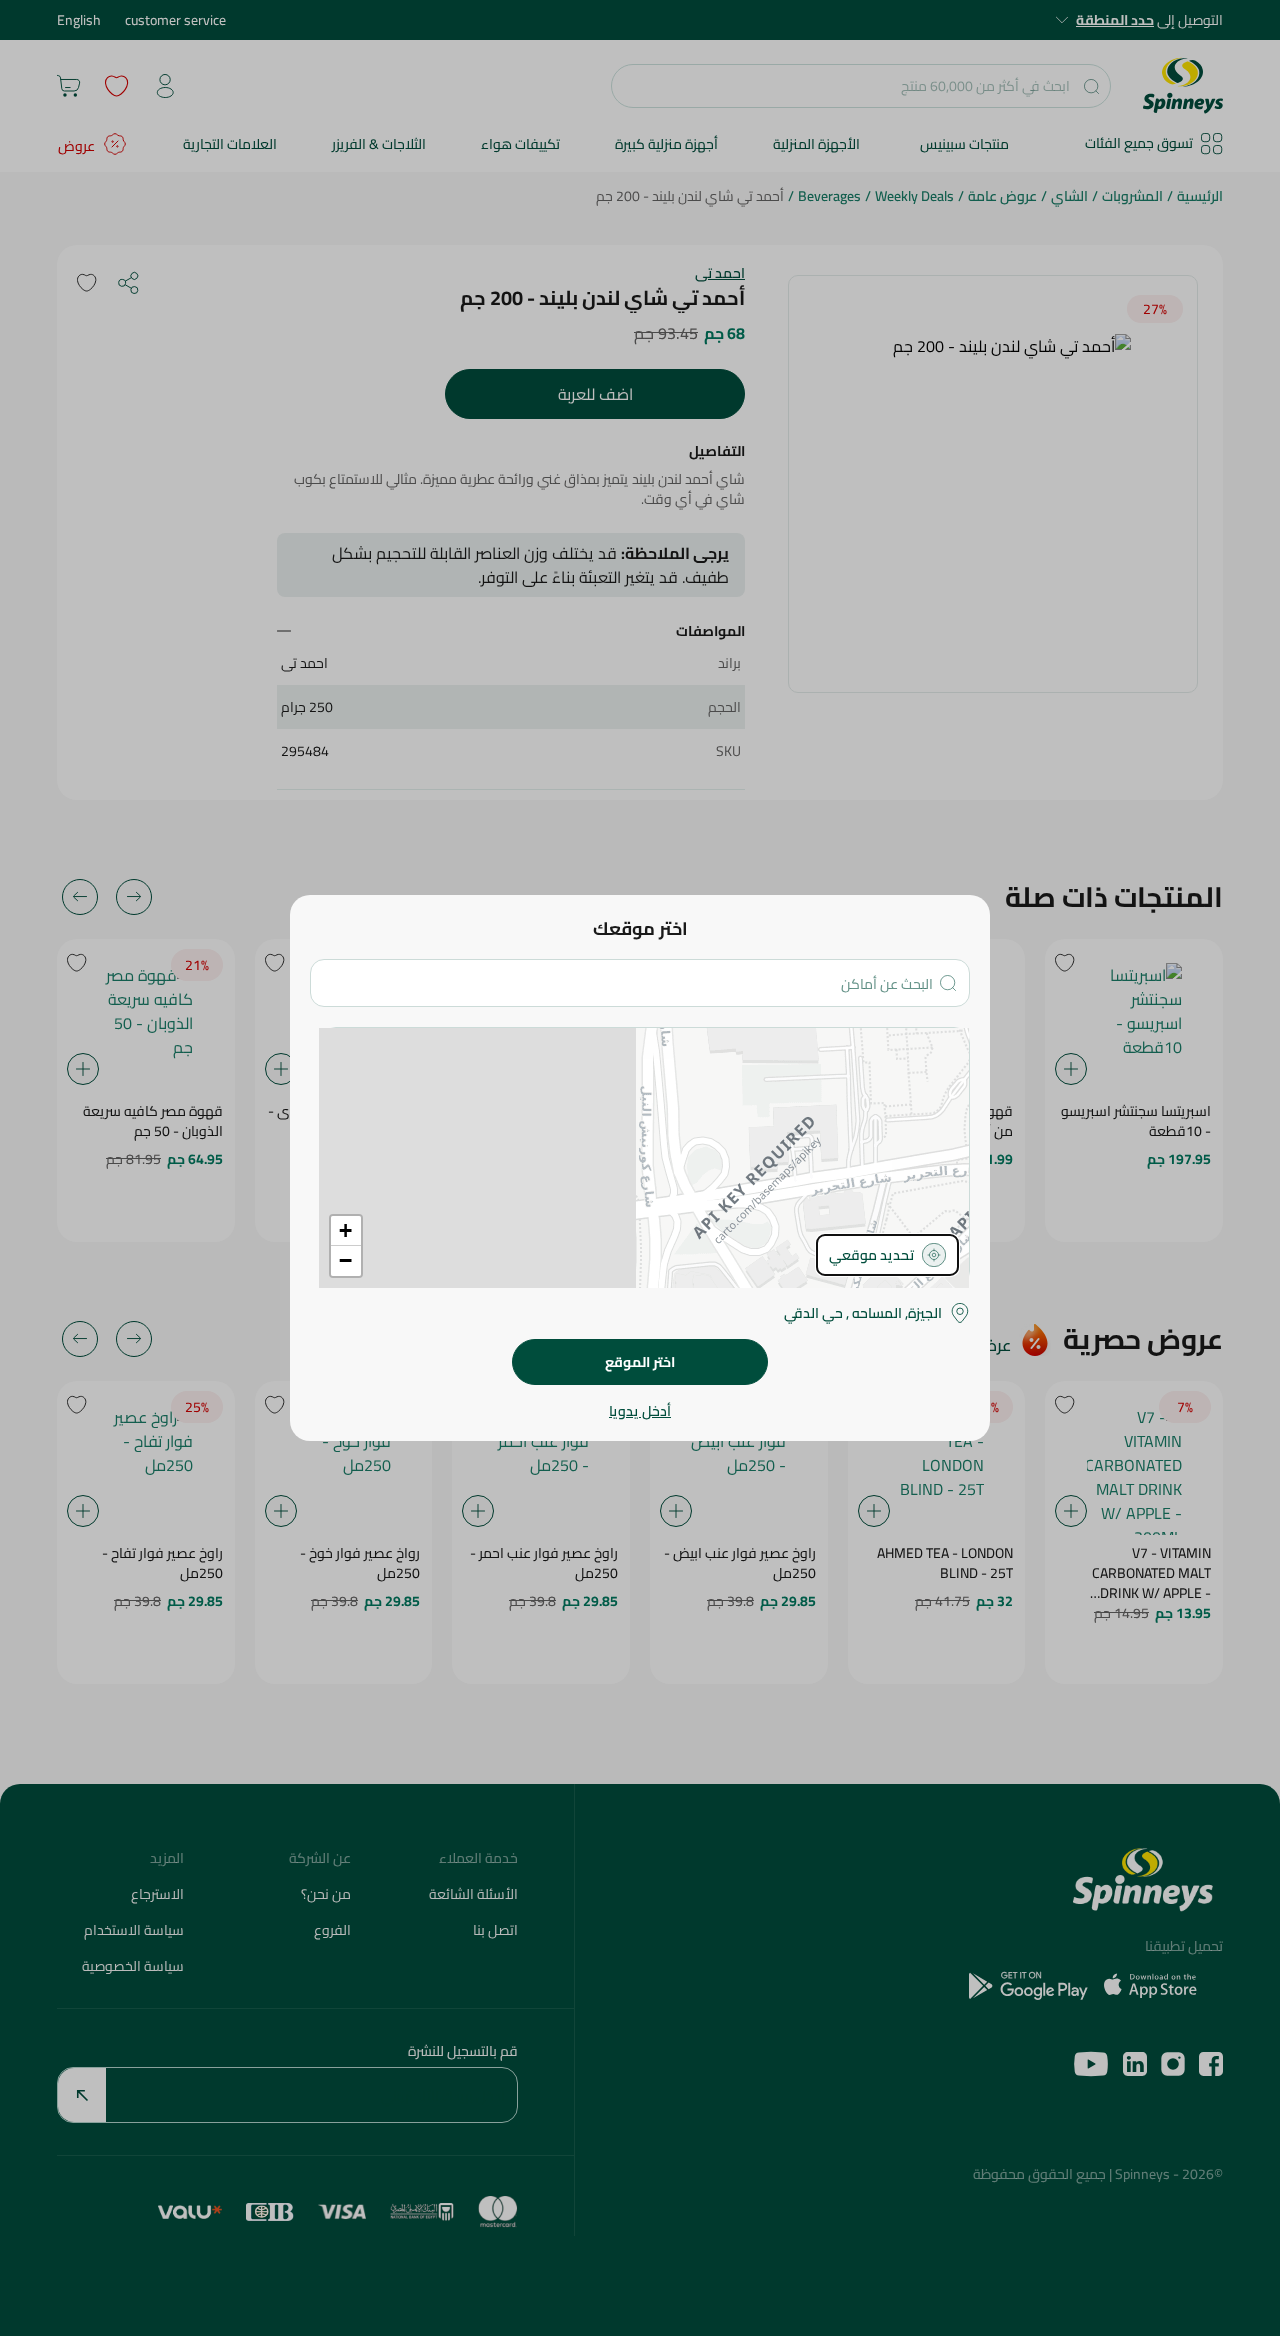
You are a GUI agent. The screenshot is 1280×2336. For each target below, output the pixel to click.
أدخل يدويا (640, 1411)
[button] (346, 1231)
